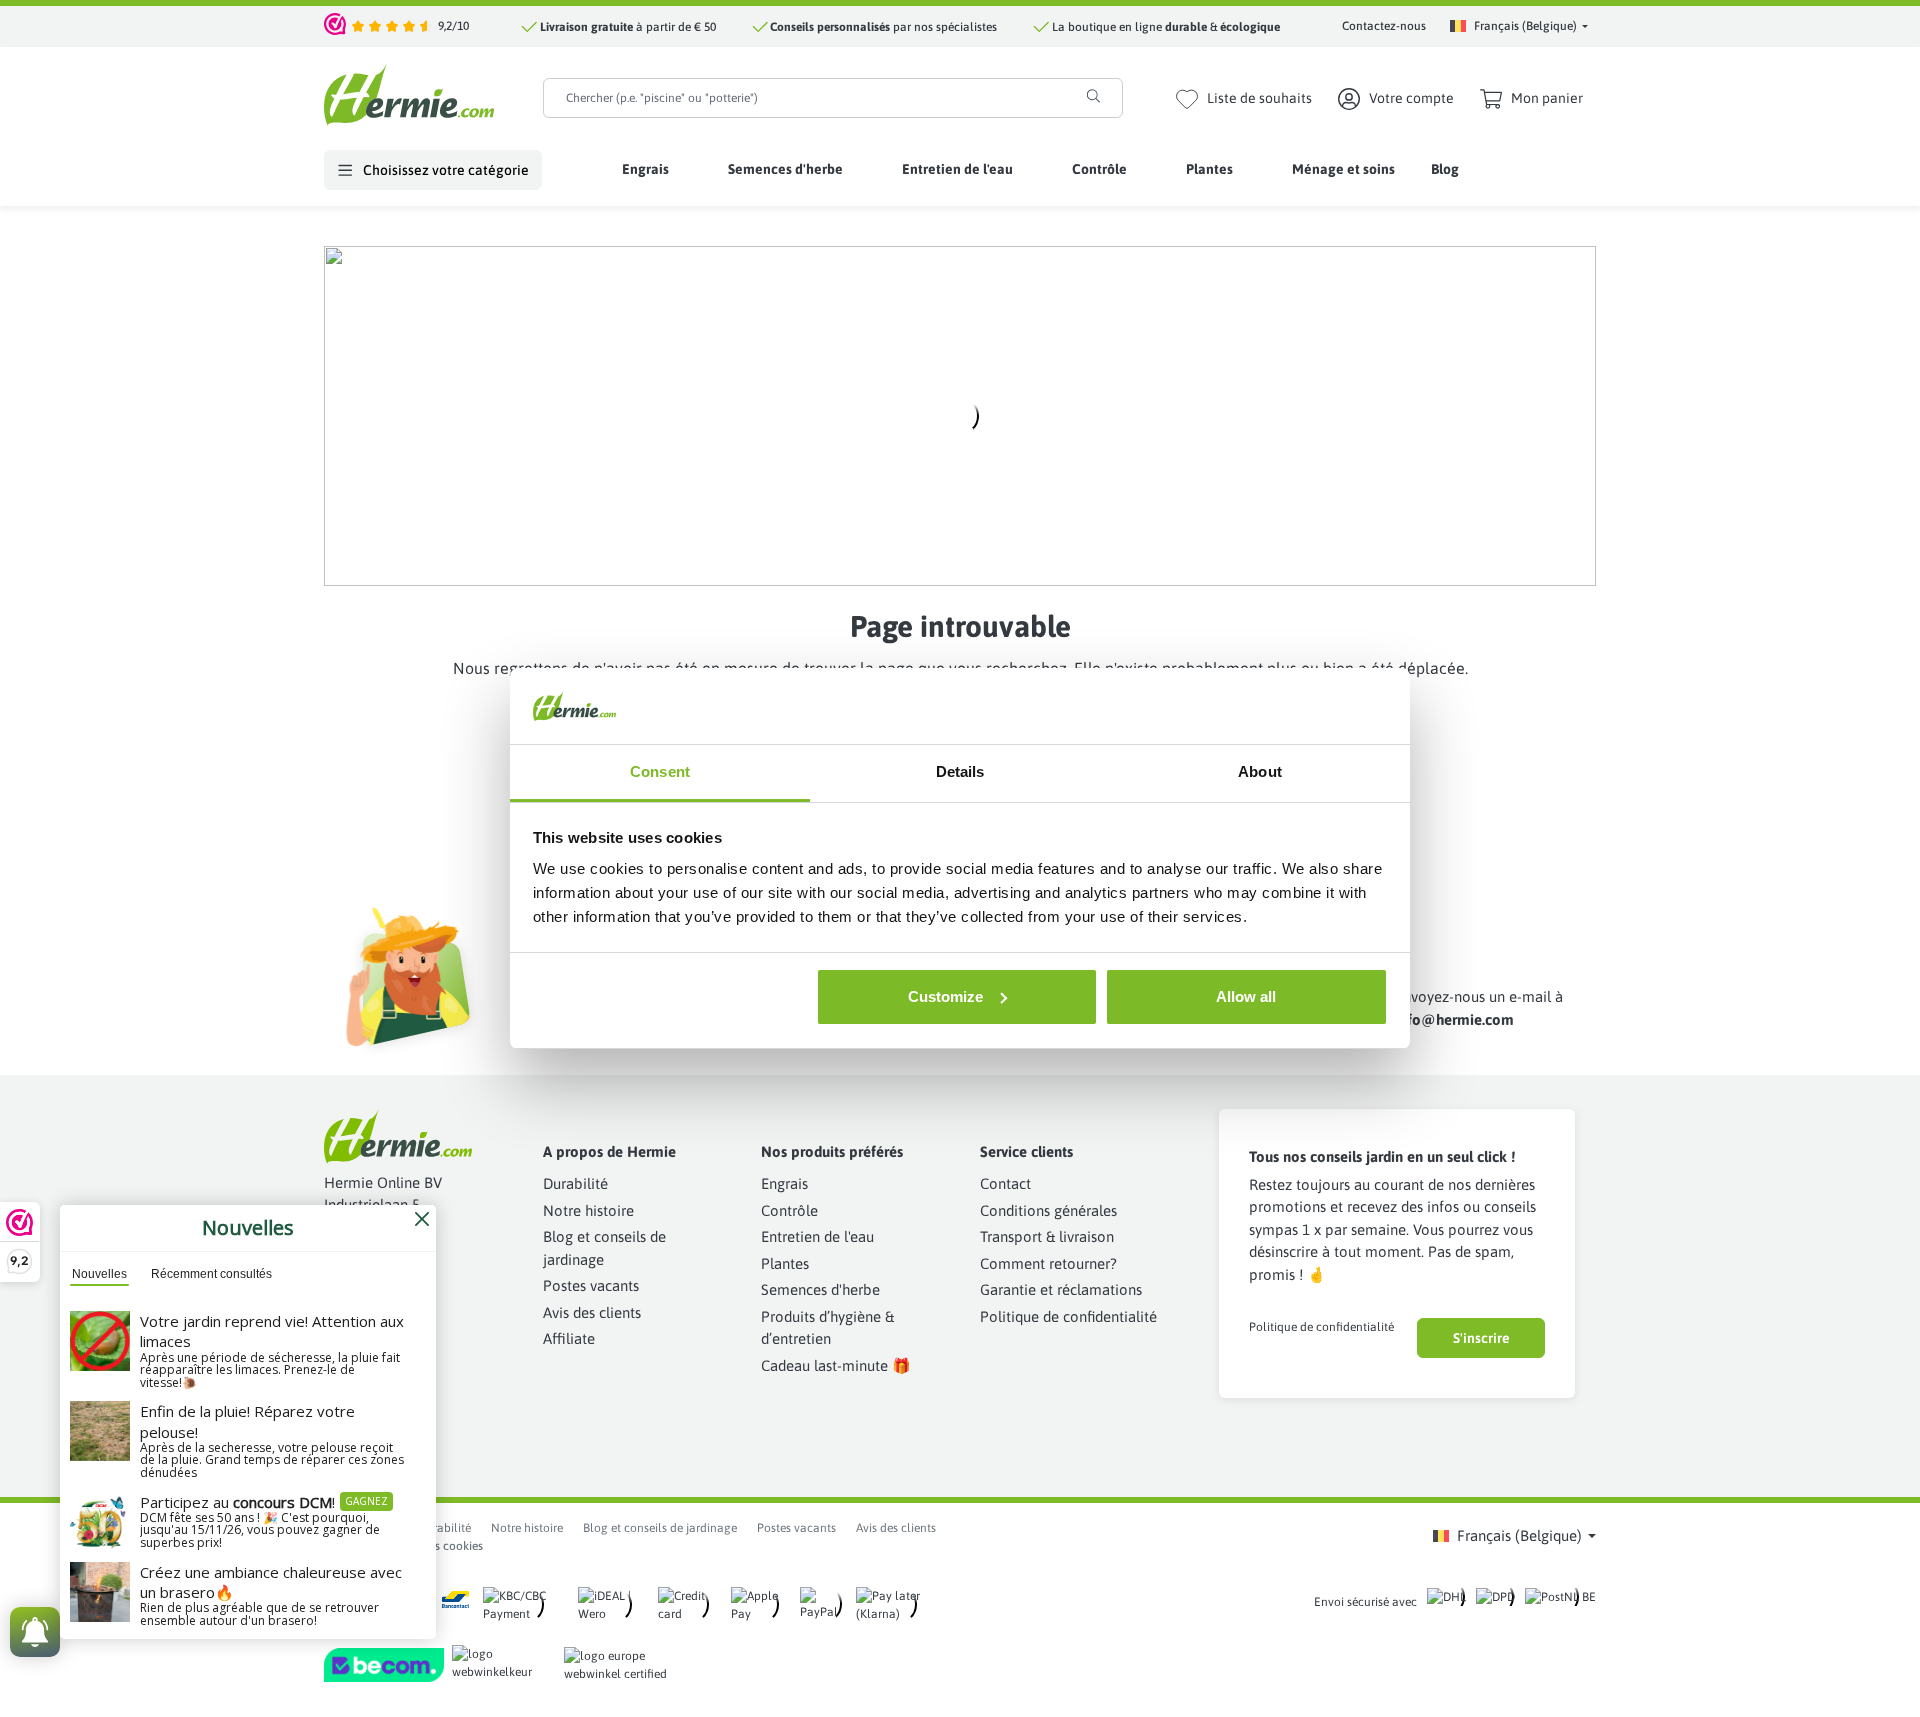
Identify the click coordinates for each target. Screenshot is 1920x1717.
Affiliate (569, 1338)
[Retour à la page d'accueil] (409, 94)
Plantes (785, 1263)
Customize (945, 996)
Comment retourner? (1048, 1263)
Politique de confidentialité (1068, 1316)
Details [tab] (960, 771)
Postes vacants (591, 1285)
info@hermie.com (1454, 1019)
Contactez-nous (1384, 26)
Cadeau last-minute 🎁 (836, 1365)
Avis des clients (592, 1312)
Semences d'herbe (820, 1289)
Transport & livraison (1047, 1236)
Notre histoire (588, 1210)
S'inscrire (1481, 1338)
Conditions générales (1048, 1210)
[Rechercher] (1093, 96)
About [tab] (1260, 771)
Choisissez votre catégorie (444, 170)
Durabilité (575, 1183)
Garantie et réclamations (1061, 1289)
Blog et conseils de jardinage (660, 1528)
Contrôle (789, 1210)
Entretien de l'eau (817, 1236)
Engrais (784, 1183)
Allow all (1246, 996)
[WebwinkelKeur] (336, 26)
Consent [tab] (660, 771)
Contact (1005, 1183)
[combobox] (805, 98)
